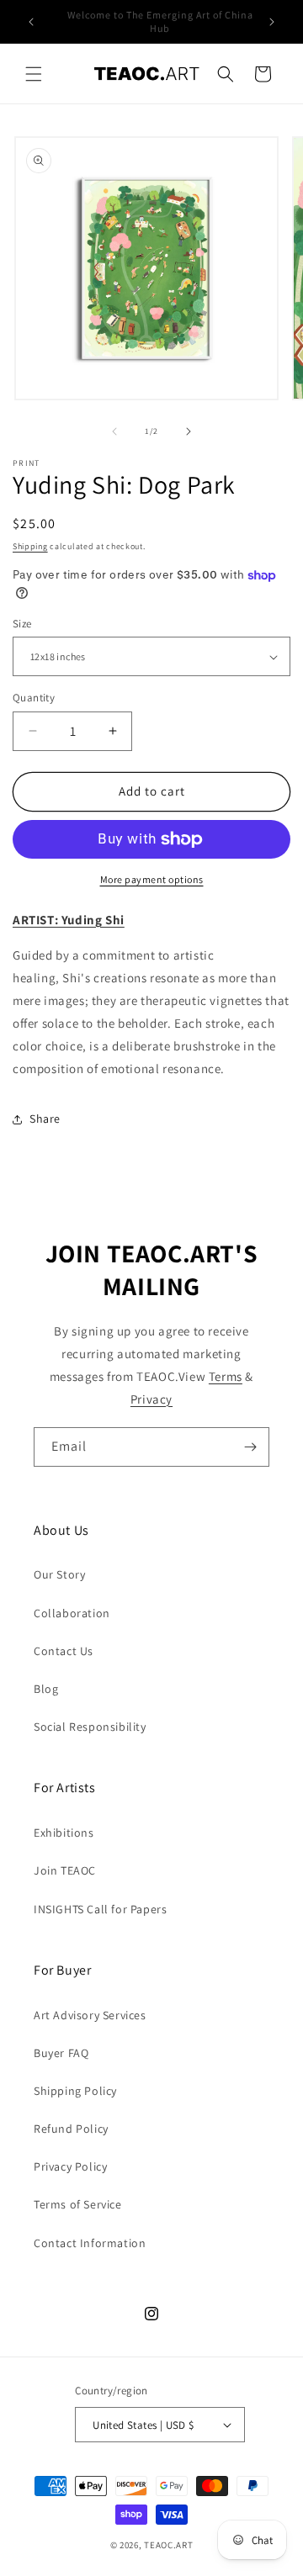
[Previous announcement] (31, 22)
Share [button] (45, 1119)
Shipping (30, 546)
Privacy (151, 1399)
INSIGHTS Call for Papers (100, 1909)
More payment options (152, 879)
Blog (46, 1689)
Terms (226, 1376)
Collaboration (72, 1613)
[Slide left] (114, 431)
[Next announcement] (272, 22)
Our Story (59, 1574)
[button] (34, 74)
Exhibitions (64, 1833)
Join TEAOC (65, 1870)
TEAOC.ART (168, 2545)
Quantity (34, 698)
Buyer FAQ (61, 2053)
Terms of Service (78, 2204)
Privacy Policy (70, 2166)
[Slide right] (189, 431)
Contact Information (90, 2243)
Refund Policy (71, 2129)
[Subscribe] (250, 1447)
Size (22, 624)
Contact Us (64, 1651)
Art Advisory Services (90, 2015)
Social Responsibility (90, 1727)
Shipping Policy (75, 2091)
